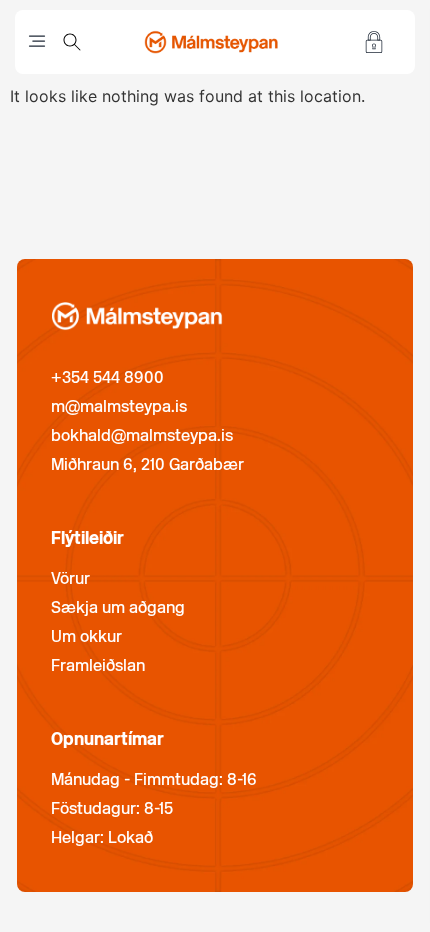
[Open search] (72, 42)
